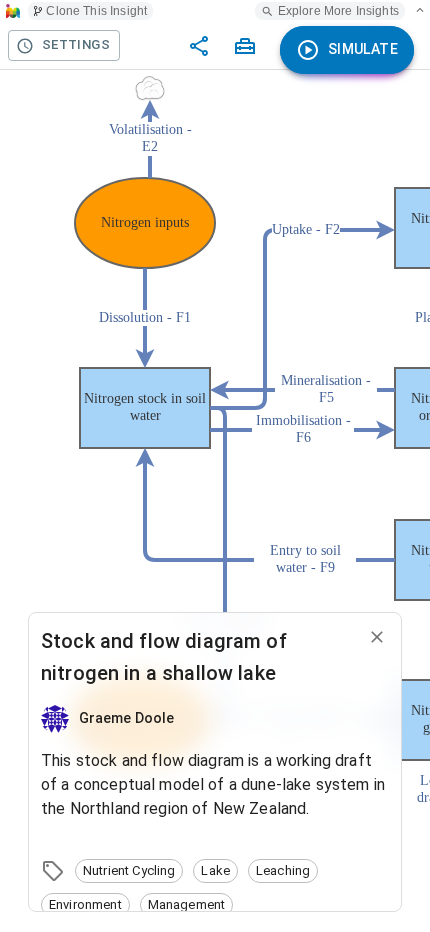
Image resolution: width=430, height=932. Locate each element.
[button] (129, 871)
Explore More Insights (338, 11)
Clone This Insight (96, 11)
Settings (76, 44)
